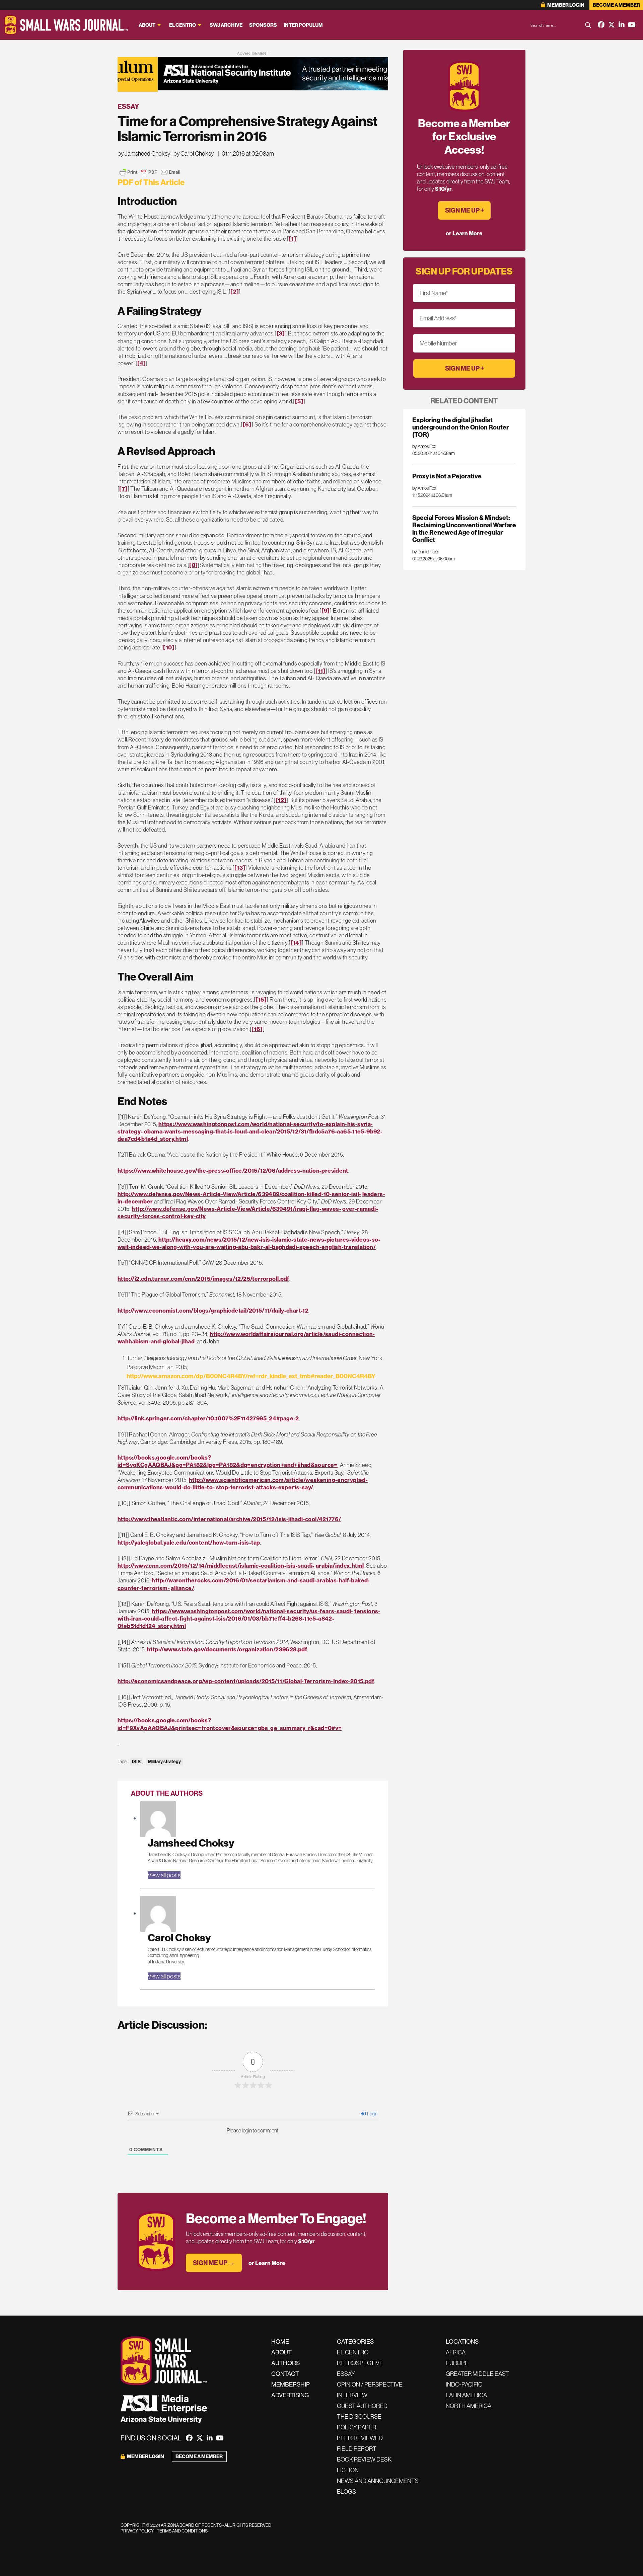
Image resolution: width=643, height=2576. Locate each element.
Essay (128, 106)
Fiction (348, 2470)
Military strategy (164, 1762)
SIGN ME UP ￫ (464, 210)
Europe (457, 2363)
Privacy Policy (137, 2531)
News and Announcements (378, 2481)
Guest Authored (362, 2406)
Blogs (346, 2491)
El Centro (183, 25)
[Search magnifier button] (588, 25)
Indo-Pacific (464, 2384)
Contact (285, 2374)
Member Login (565, 5)
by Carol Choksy (194, 153)
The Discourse (359, 2416)
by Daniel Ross (426, 552)
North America (469, 2406)
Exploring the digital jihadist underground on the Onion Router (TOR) (460, 427)
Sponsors (263, 25)
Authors (285, 2363)
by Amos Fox (424, 446)
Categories (355, 2341)
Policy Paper (356, 2427)
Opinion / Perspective (370, 2384)
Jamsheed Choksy (191, 1843)
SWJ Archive (226, 25)
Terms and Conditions (182, 2531)
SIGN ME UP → (214, 2263)
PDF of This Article (151, 182)
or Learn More (267, 2263)
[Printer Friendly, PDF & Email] (150, 172)
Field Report (357, 2449)
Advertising (290, 2395)
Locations (462, 2341)
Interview (352, 2395)
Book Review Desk (364, 2459)
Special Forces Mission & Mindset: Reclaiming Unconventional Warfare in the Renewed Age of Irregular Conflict (464, 529)
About (147, 25)
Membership (291, 2384)
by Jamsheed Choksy (144, 153)
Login (372, 2114)
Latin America (466, 2395)
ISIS (136, 1762)
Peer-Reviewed (360, 2438)
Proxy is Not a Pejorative (447, 476)
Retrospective (360, 2363)
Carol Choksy (179, 1937)
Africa (456, 2352)
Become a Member (616, 5)
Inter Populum (303, 25)
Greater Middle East (477, 2374)
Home (280, 2341)
